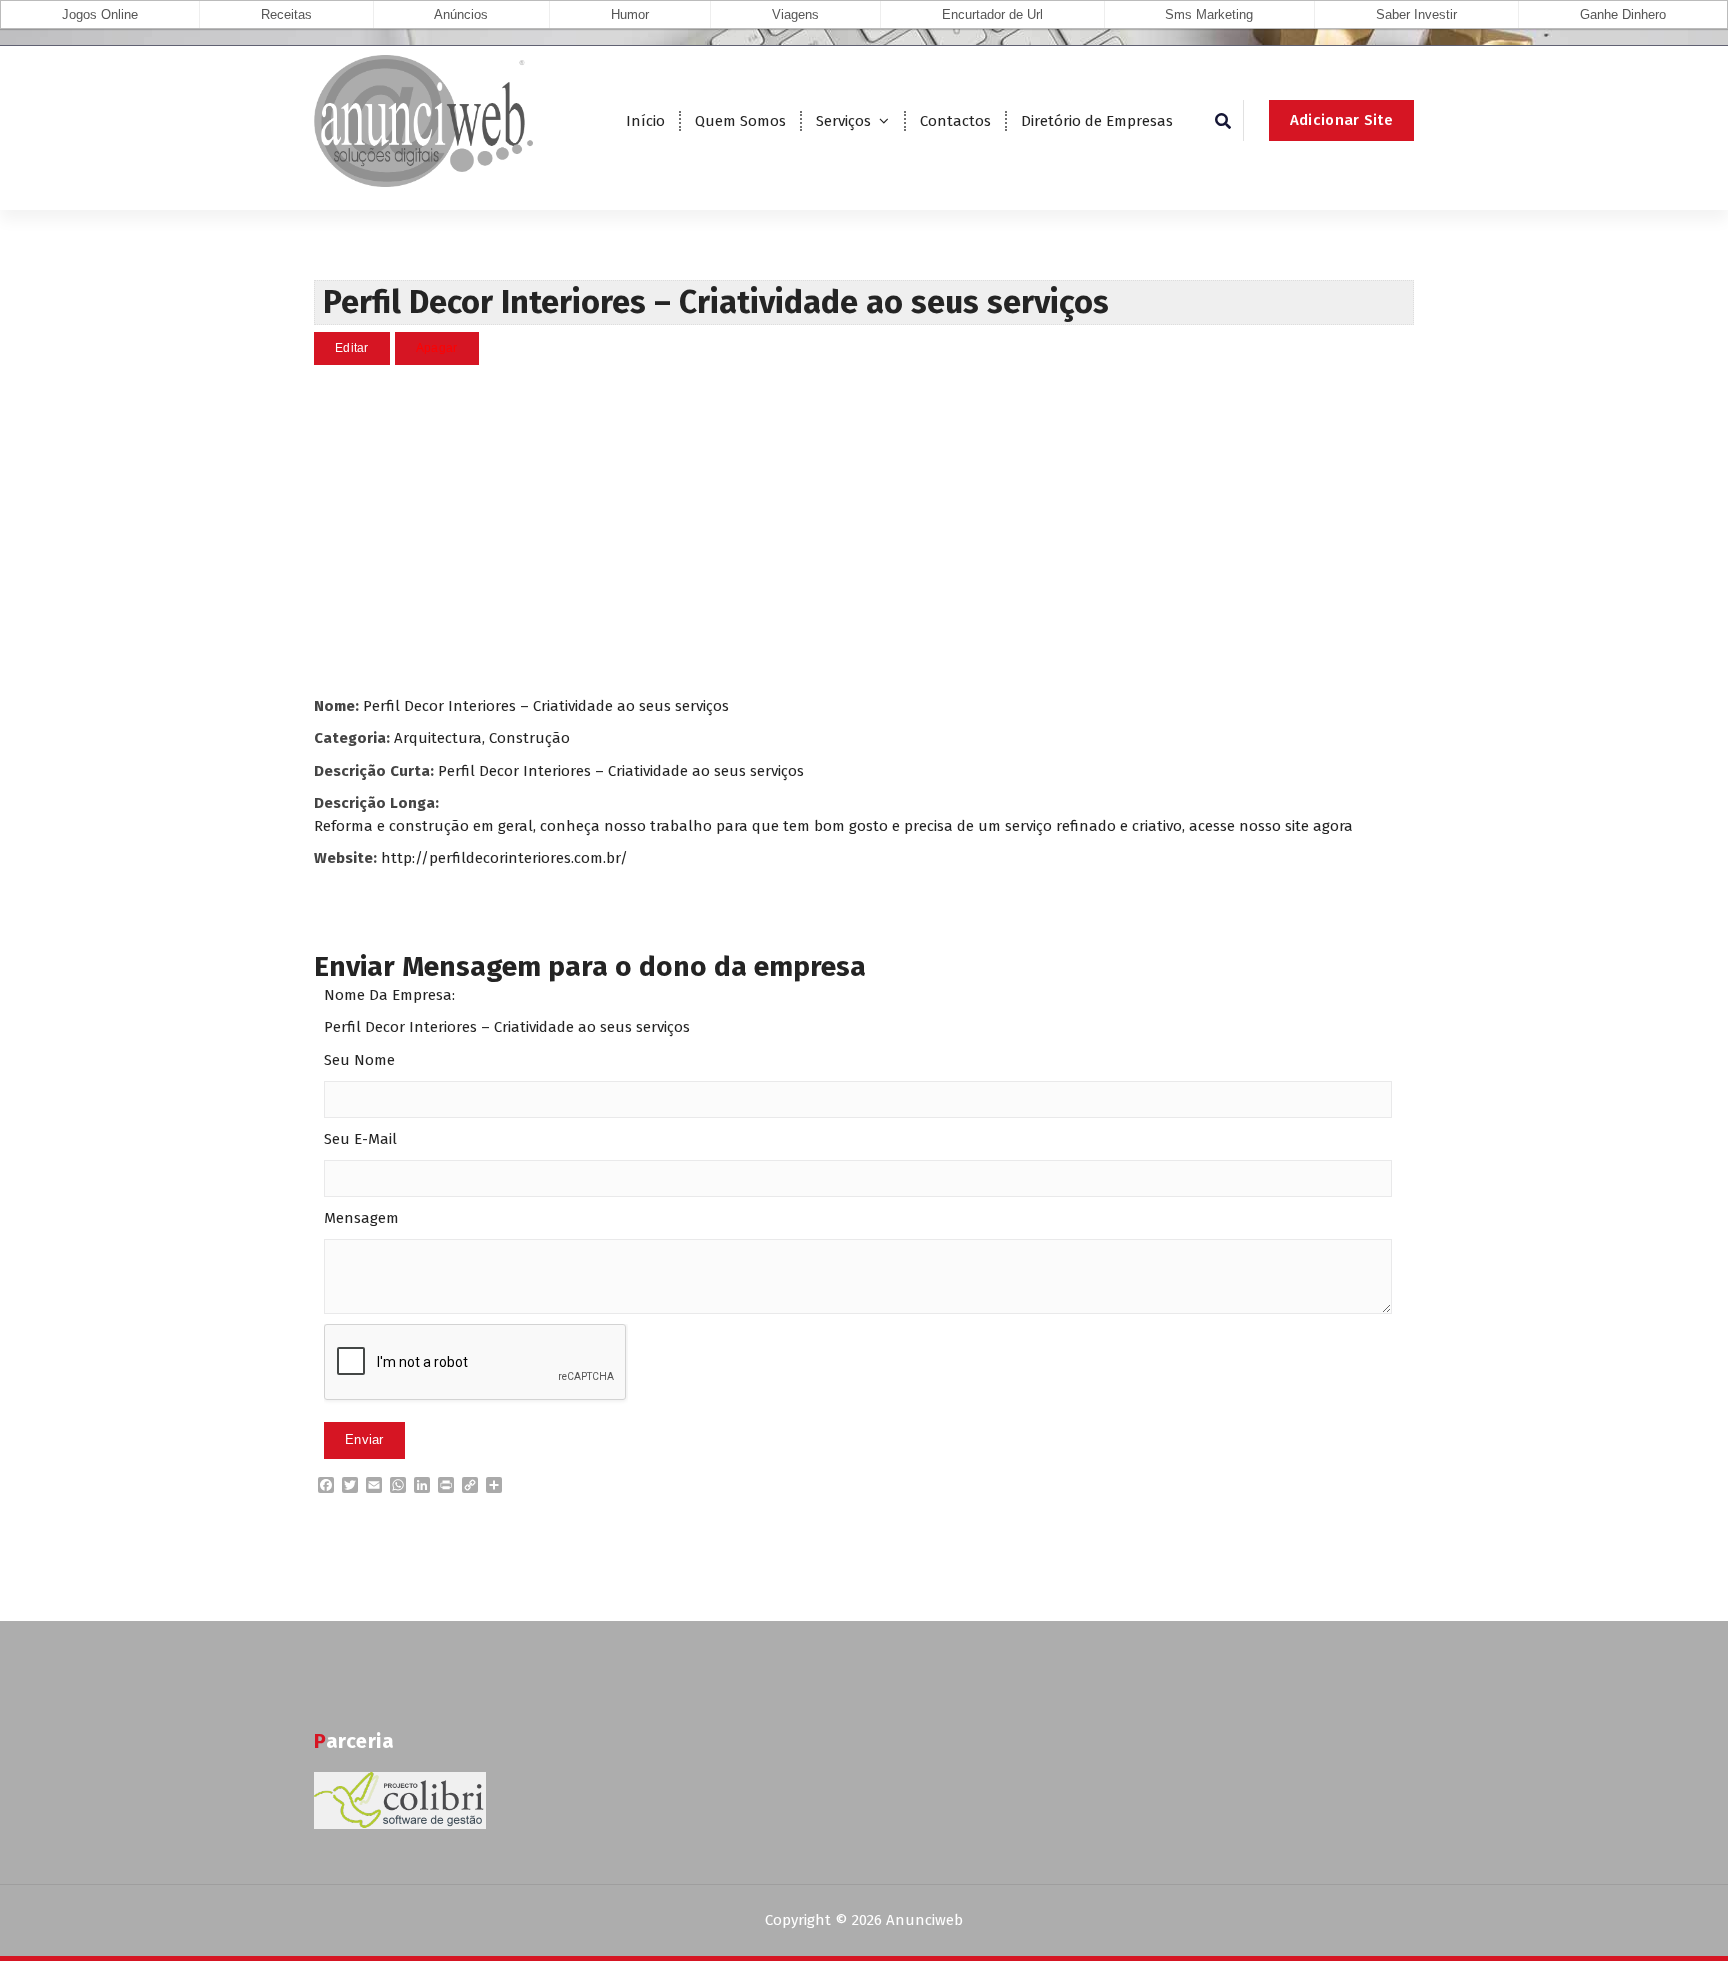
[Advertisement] (864, 530)
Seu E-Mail (360, 1139)
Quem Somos (740, 121)
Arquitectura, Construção (482, 738)
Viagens (795, 14)
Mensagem (361, 1218)
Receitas (286, 14)
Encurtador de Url (992, 14)
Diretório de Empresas (1097, 121)
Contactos (955, 121)
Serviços (843, 121)
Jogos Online (100, 14)
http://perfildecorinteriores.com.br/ (504, 858)
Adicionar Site (1341, 120)
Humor (630, 14)
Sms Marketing (1209, 14)
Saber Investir (1416, 14)
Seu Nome (359, 1060)
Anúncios (461, 14)
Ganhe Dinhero (1623, 14)
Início (645, 121)
